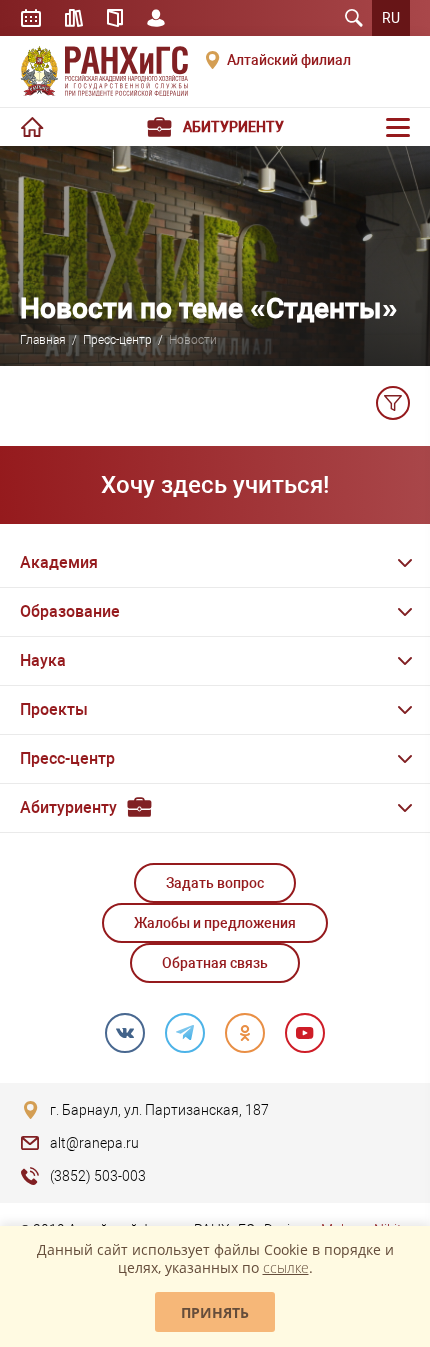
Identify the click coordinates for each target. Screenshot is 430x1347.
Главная (43, 340)
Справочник (115, 18)
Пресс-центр (117, 340)
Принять (215, 1312)
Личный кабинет (156, 18)
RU (391, 18)
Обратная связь (215, 963)
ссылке (286, 1267)
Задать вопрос (215, 883)
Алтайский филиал (289, 60)
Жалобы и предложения (215, 923)
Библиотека (74, 18)
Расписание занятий (31, 18)
